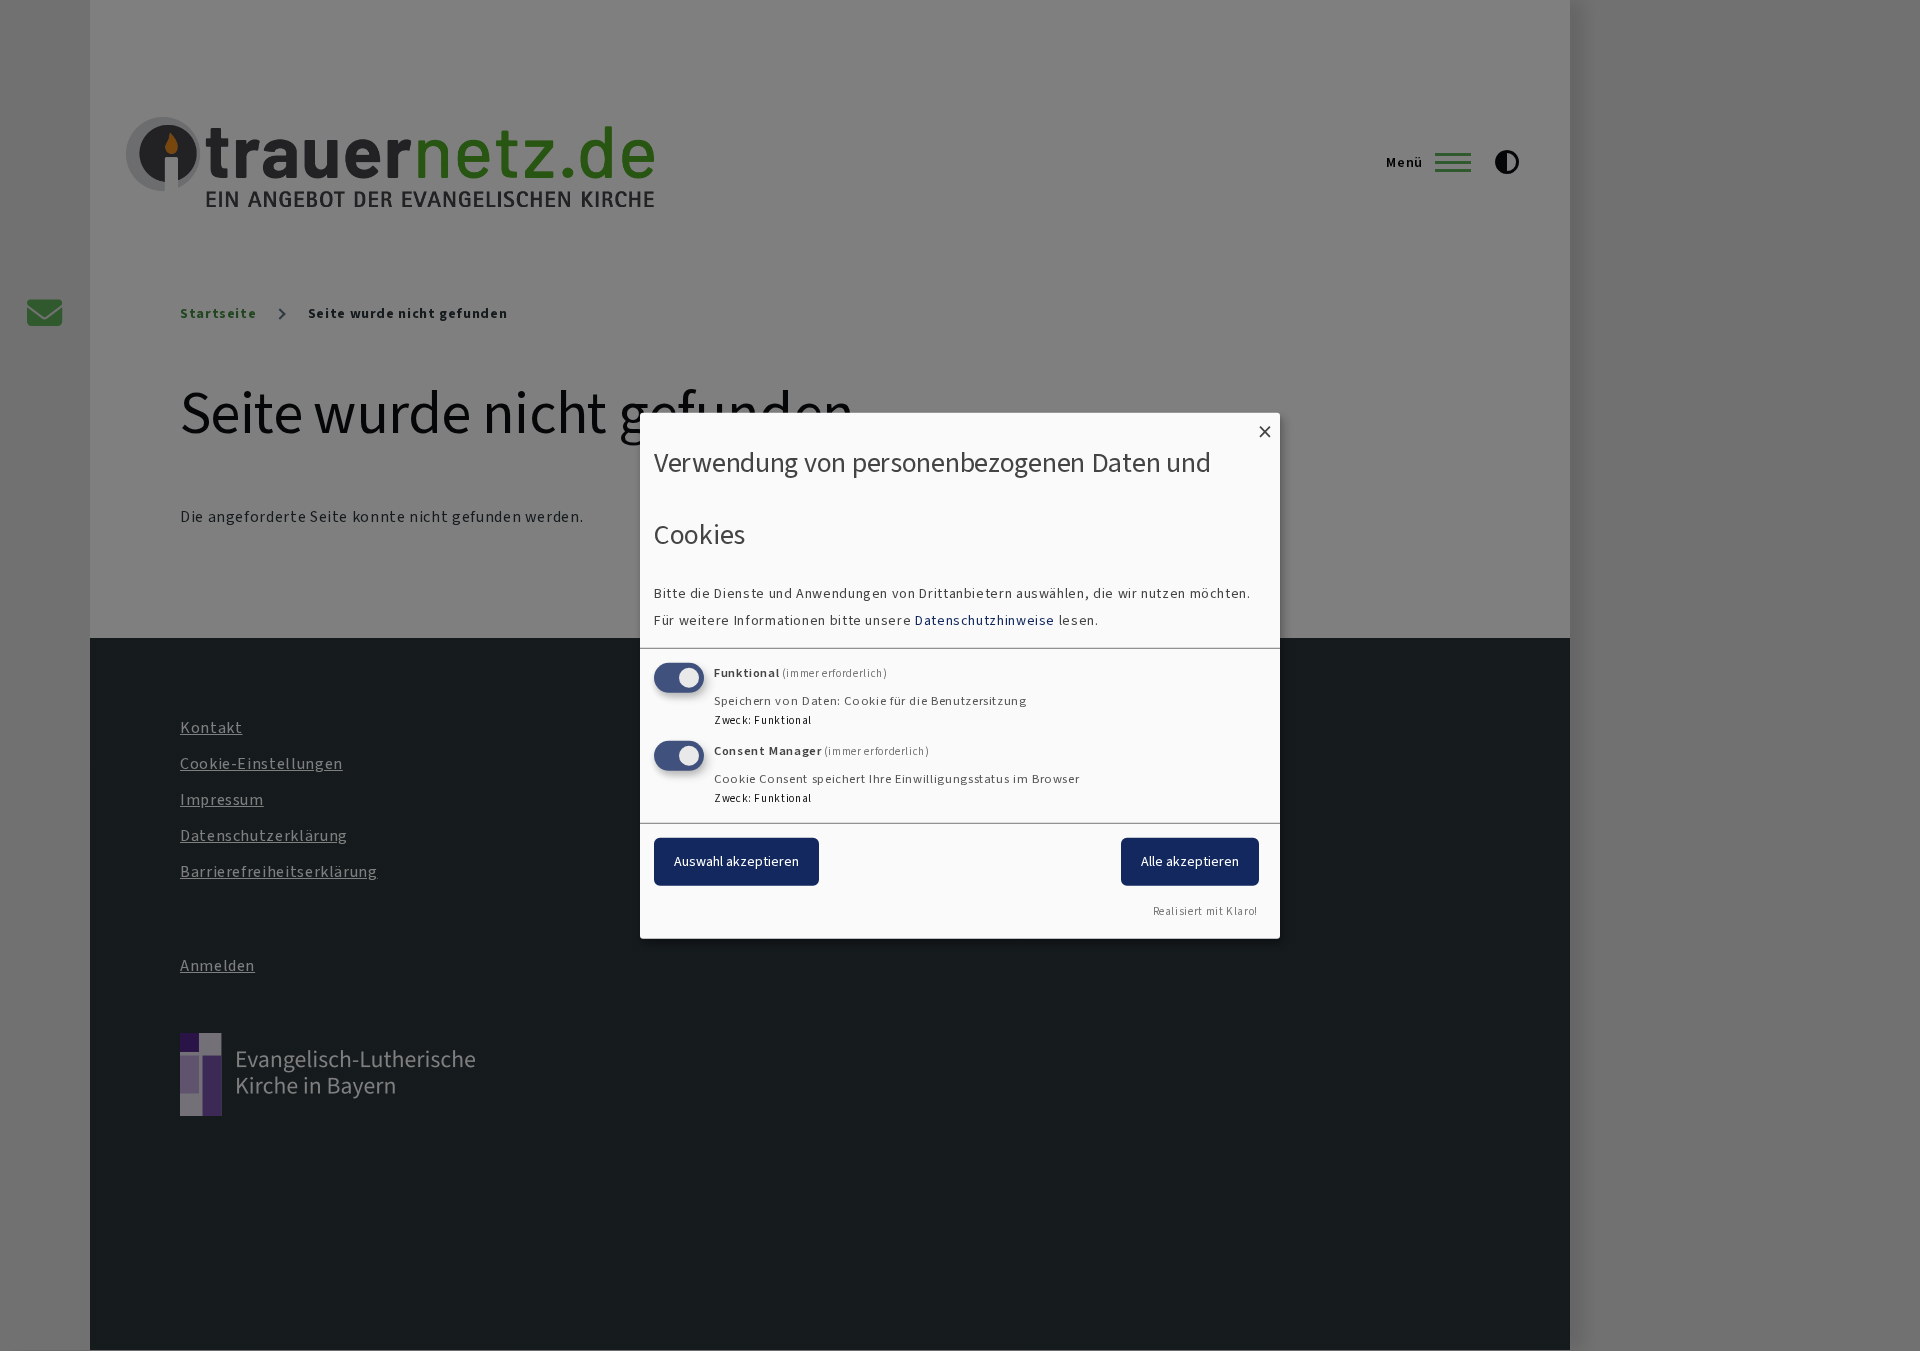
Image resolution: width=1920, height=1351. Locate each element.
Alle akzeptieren (1190, 861)
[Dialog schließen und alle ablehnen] (1265, 424)
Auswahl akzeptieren (736, 861)
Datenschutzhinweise (985, 620)
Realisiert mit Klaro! (1205, 911)
